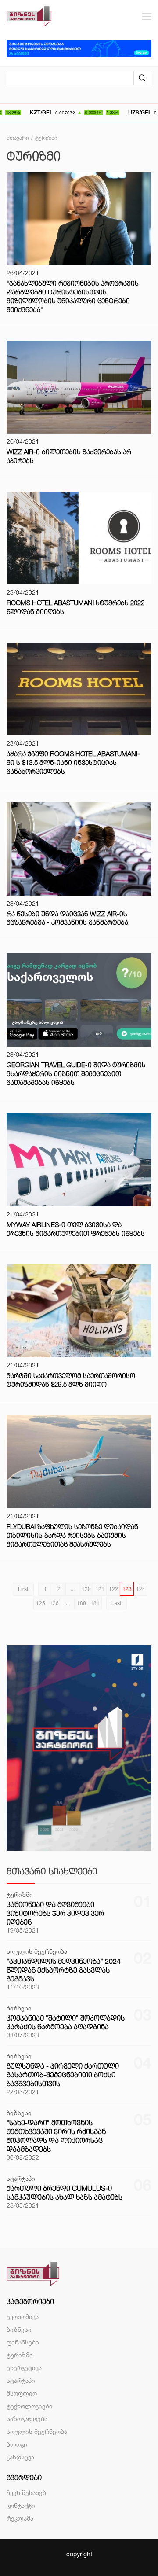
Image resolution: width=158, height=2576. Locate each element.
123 (127, 1589)
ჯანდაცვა (20, 2457)
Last (117, 1603)
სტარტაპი (21, 2380)
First (23, 1589)
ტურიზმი (20, 2355)
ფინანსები (23, 2342)
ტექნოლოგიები (30, 2406)
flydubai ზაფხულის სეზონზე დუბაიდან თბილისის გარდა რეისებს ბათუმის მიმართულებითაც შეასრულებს (72, 1535)
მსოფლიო (22, 2393)
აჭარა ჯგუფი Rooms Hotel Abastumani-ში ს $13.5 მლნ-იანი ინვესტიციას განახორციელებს (73, 763)
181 (95, 1603)
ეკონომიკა (23, 2317)
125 (41, 1603)
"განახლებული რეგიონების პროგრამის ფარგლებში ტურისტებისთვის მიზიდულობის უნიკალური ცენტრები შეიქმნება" (73, 296)
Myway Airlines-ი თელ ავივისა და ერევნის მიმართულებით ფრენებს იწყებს (76, 1229)
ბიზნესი (19, 2329)
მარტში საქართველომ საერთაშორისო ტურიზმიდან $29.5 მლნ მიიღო (71, 1380)
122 (113, 1589)
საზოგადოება (27, 2419)
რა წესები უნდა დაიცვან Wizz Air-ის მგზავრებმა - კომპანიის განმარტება (67, 918)
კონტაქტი (21, 2505)
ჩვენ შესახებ (26, 2493)
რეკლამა (20, 2518)
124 (141, 1589)
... (73, 1589)
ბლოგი (17, 2444)
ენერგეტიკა (24, 2368)
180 (81, 1603)
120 (86, 1589)
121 (100, 1589)
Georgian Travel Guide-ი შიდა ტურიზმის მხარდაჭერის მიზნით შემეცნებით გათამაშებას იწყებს (76, 1074)
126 (54, 1603)
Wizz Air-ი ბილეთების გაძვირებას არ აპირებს (69, 456)
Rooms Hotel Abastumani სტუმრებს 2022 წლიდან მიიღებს (75, 607)
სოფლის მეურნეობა (37, 2431)
